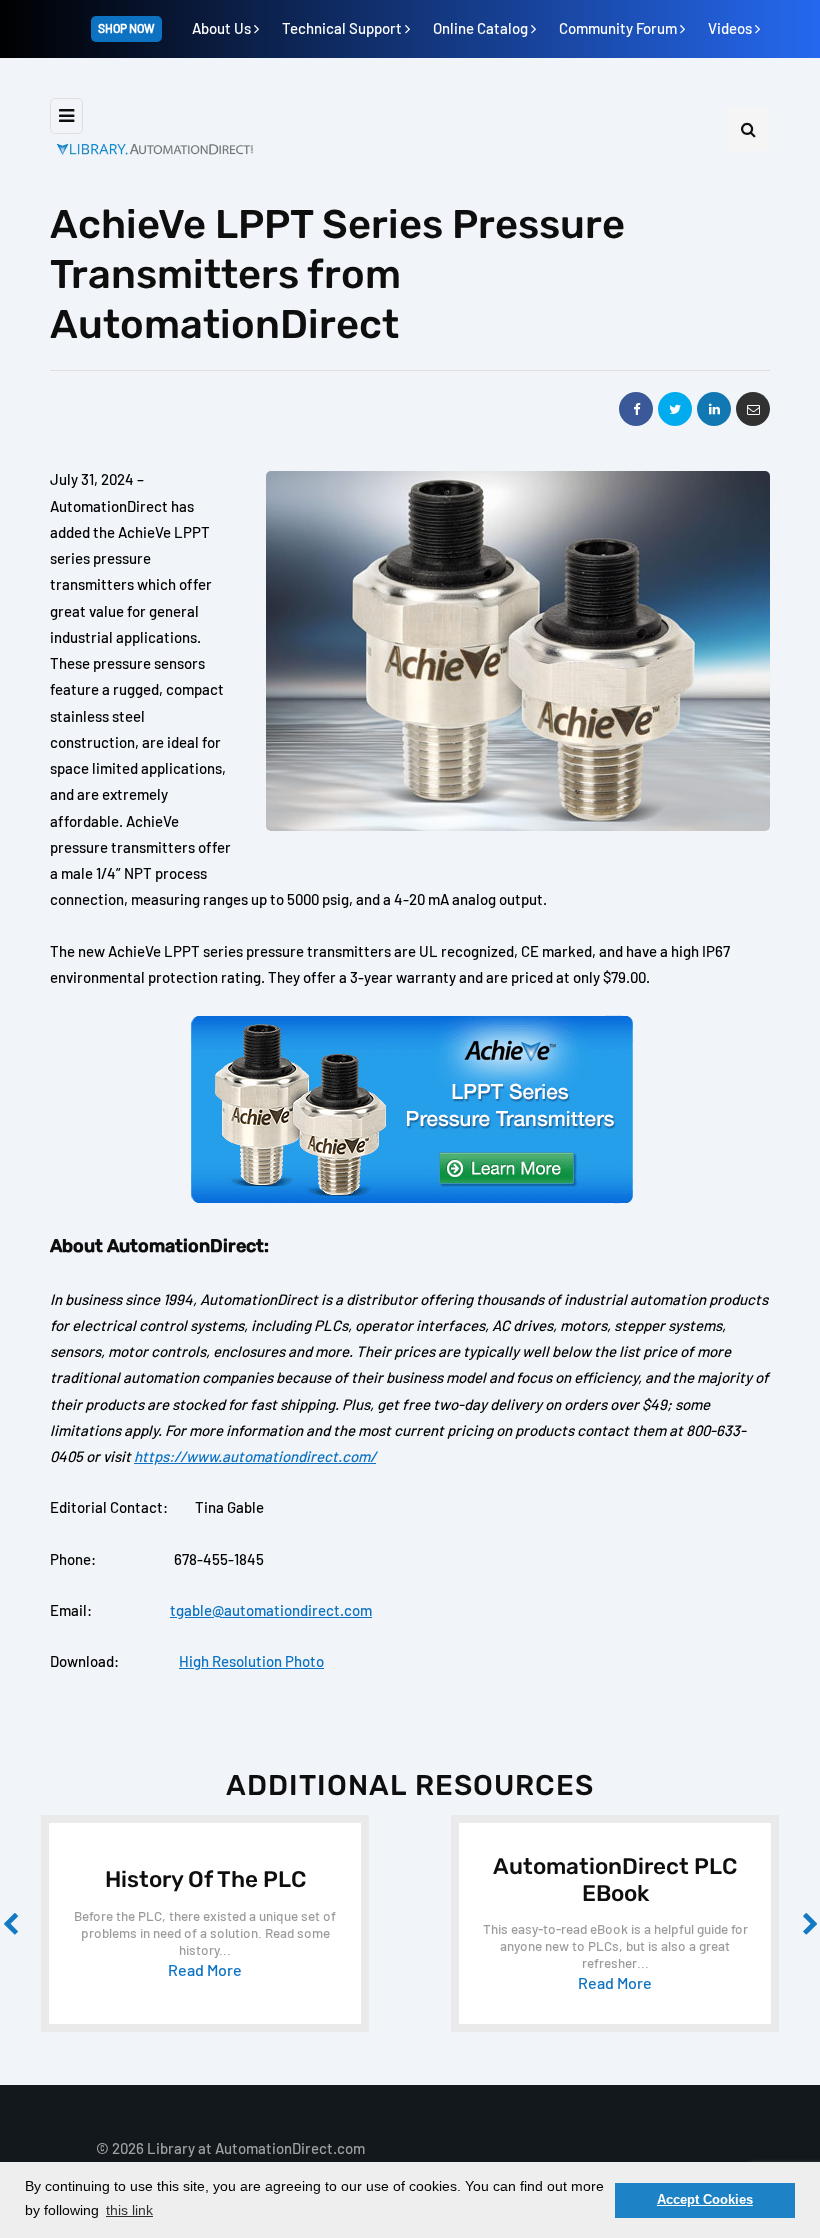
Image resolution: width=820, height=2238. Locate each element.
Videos (731, 28)
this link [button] (129, 2210)
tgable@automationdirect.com (271, 1610)
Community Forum (619, 28)
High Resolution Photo (251, 1661)
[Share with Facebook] (636, 409)
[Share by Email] (753, 409)
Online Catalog (482, 28)
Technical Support (343, 28)
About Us (223, 28)
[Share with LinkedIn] (714, 409)
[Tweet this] (675, 409)
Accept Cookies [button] (705, 2200)
